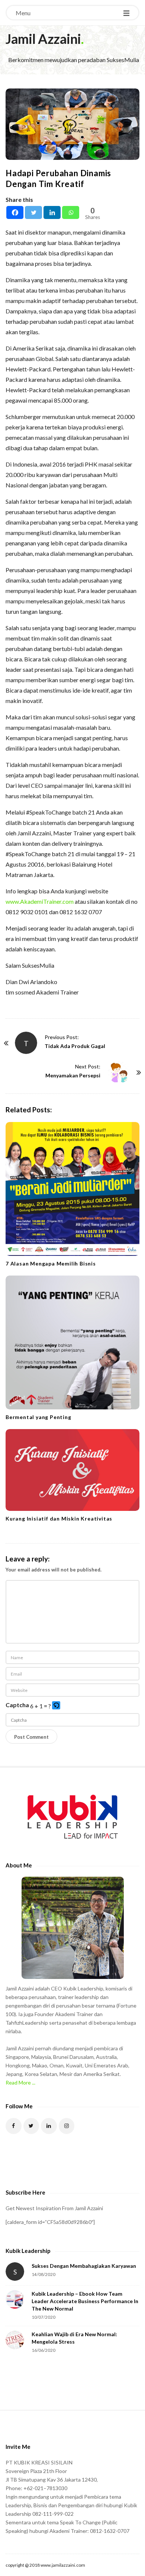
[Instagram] (67, 2126)
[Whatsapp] (71, 212)
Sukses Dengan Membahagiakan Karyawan (84, 2266)
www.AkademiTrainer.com (40, 901)
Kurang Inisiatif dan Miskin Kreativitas (59, 1518)
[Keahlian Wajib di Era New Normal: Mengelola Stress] (15, 2340)
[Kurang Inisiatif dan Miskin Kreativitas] (72, 1470)
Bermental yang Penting (38, 1417)
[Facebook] (15, 212)
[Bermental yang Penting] (72, 1342)
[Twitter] (33, 212)
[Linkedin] (52, 212)
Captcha (17, 1705)
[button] (57, 1706)
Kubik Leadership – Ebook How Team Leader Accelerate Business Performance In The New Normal (85, 2301)
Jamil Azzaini (43, 39)
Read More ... (20, 2082)
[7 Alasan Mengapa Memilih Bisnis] (72, 1189)
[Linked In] (49, 2126)
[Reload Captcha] (56, 1705)
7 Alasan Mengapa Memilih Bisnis (51, 1263)
